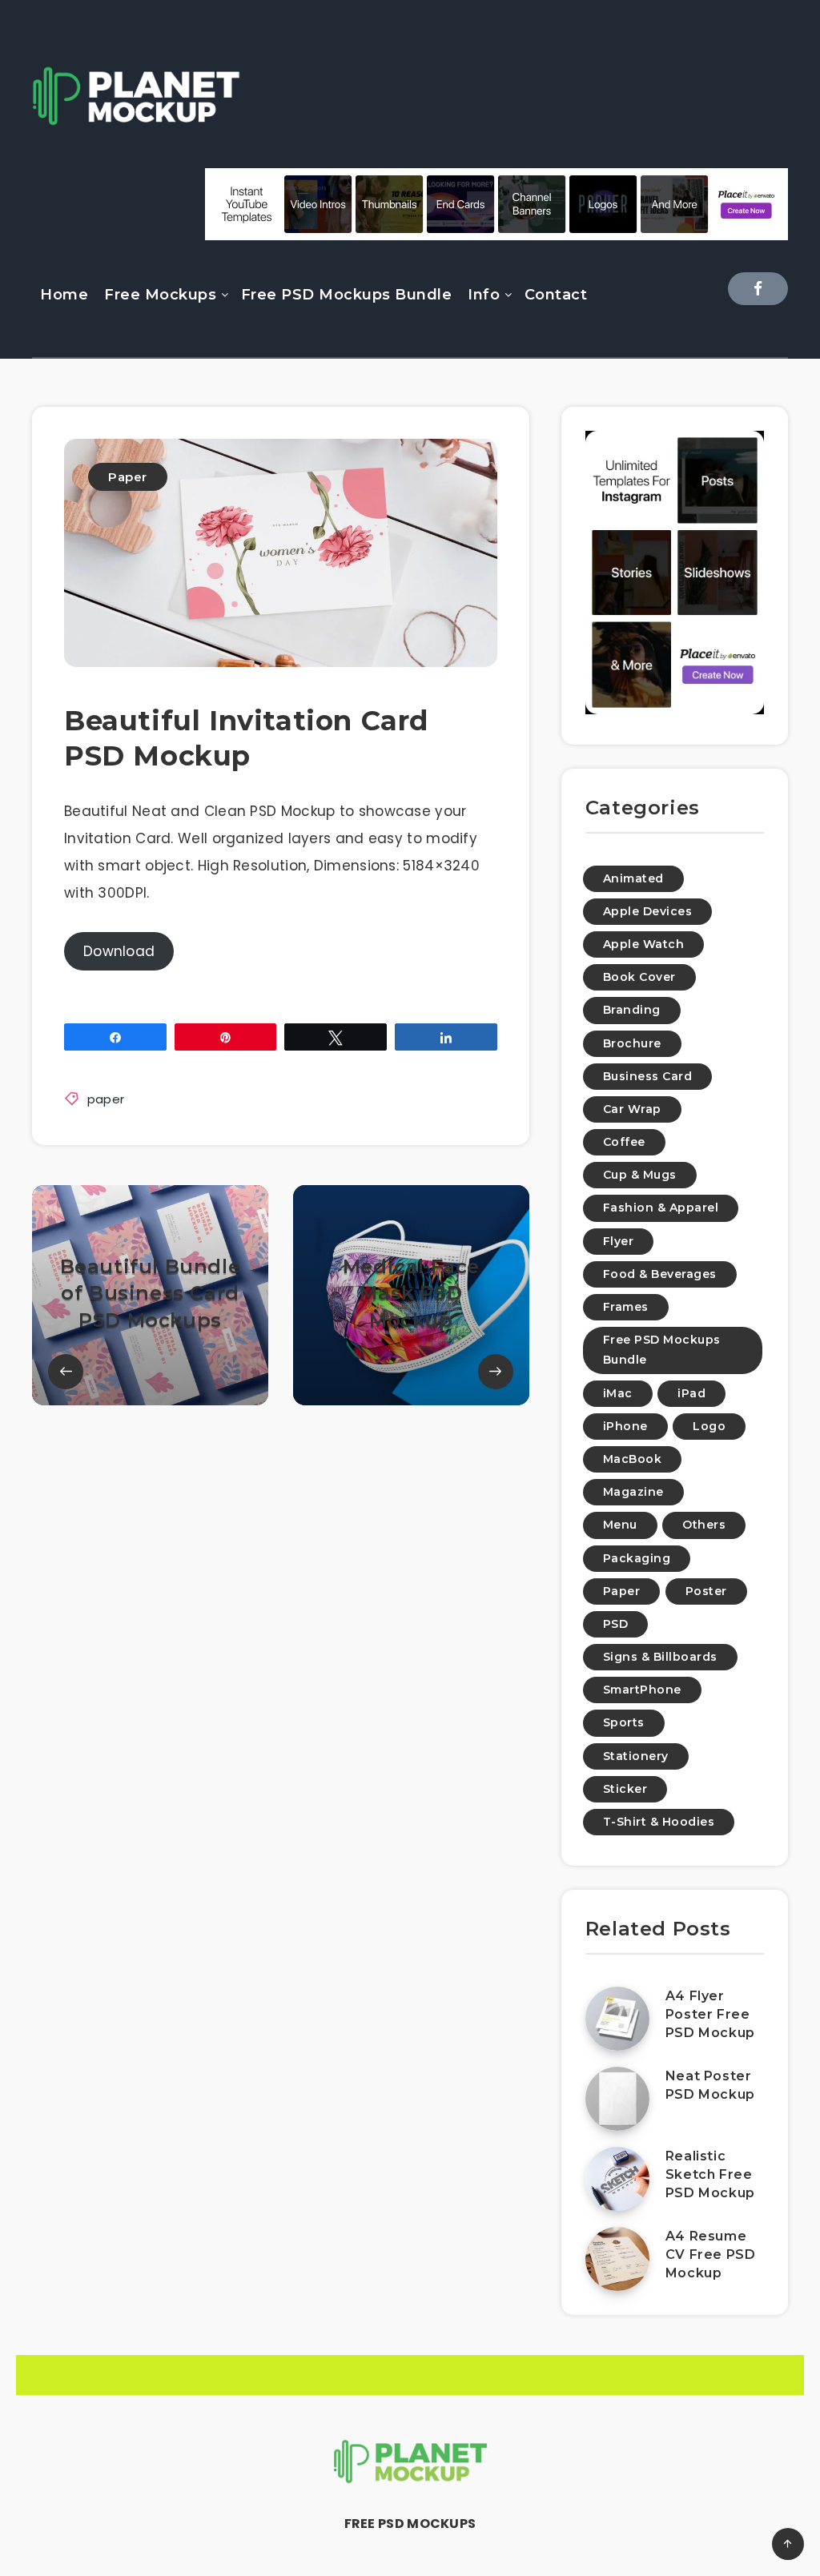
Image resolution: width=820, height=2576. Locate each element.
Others (704, 1525)
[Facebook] (758, 289)
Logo (709, 1426)
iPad (691, 1393)
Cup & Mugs (640, 1175)
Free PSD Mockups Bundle (347, 295)
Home (64, 295)
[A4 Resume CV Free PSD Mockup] (617, 2259)
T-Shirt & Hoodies (659, 1822)
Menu (620, 1525)
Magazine (633, 1492)
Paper (128, 477)
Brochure (632, 1043)
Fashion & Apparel (661, 1208)
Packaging (637, 1558)
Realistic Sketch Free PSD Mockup (710, 2174)
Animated (633, 878)
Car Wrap (632, 1109)
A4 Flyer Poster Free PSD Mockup (710, 2014)
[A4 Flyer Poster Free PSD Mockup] (617, 2019)
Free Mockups (160, 295)
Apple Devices (648, 911)
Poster (706, 1591)
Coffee (624, 1142)
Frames (626, 1307)
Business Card (648, 1076)
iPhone (625, 1426)
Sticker (625, 1789)
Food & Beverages (660, 1274)
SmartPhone (642, 1690)
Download (119, 951)
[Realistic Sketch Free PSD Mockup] (617, 2179)
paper (106, 1099)
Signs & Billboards (660, 1657)
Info (484, 295)
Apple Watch (644, 944)
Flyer (619, 1241)
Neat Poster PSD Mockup (710, 2085)
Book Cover (639, 977)
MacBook (633, 1459)
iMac (618, 1393)
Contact (556, 295)
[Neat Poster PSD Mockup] (617, 2099)
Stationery (636, 1756)
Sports (624, 1722)
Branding (632, 1010)
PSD (616, 1624)
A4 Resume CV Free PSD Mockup (711, 2255)
